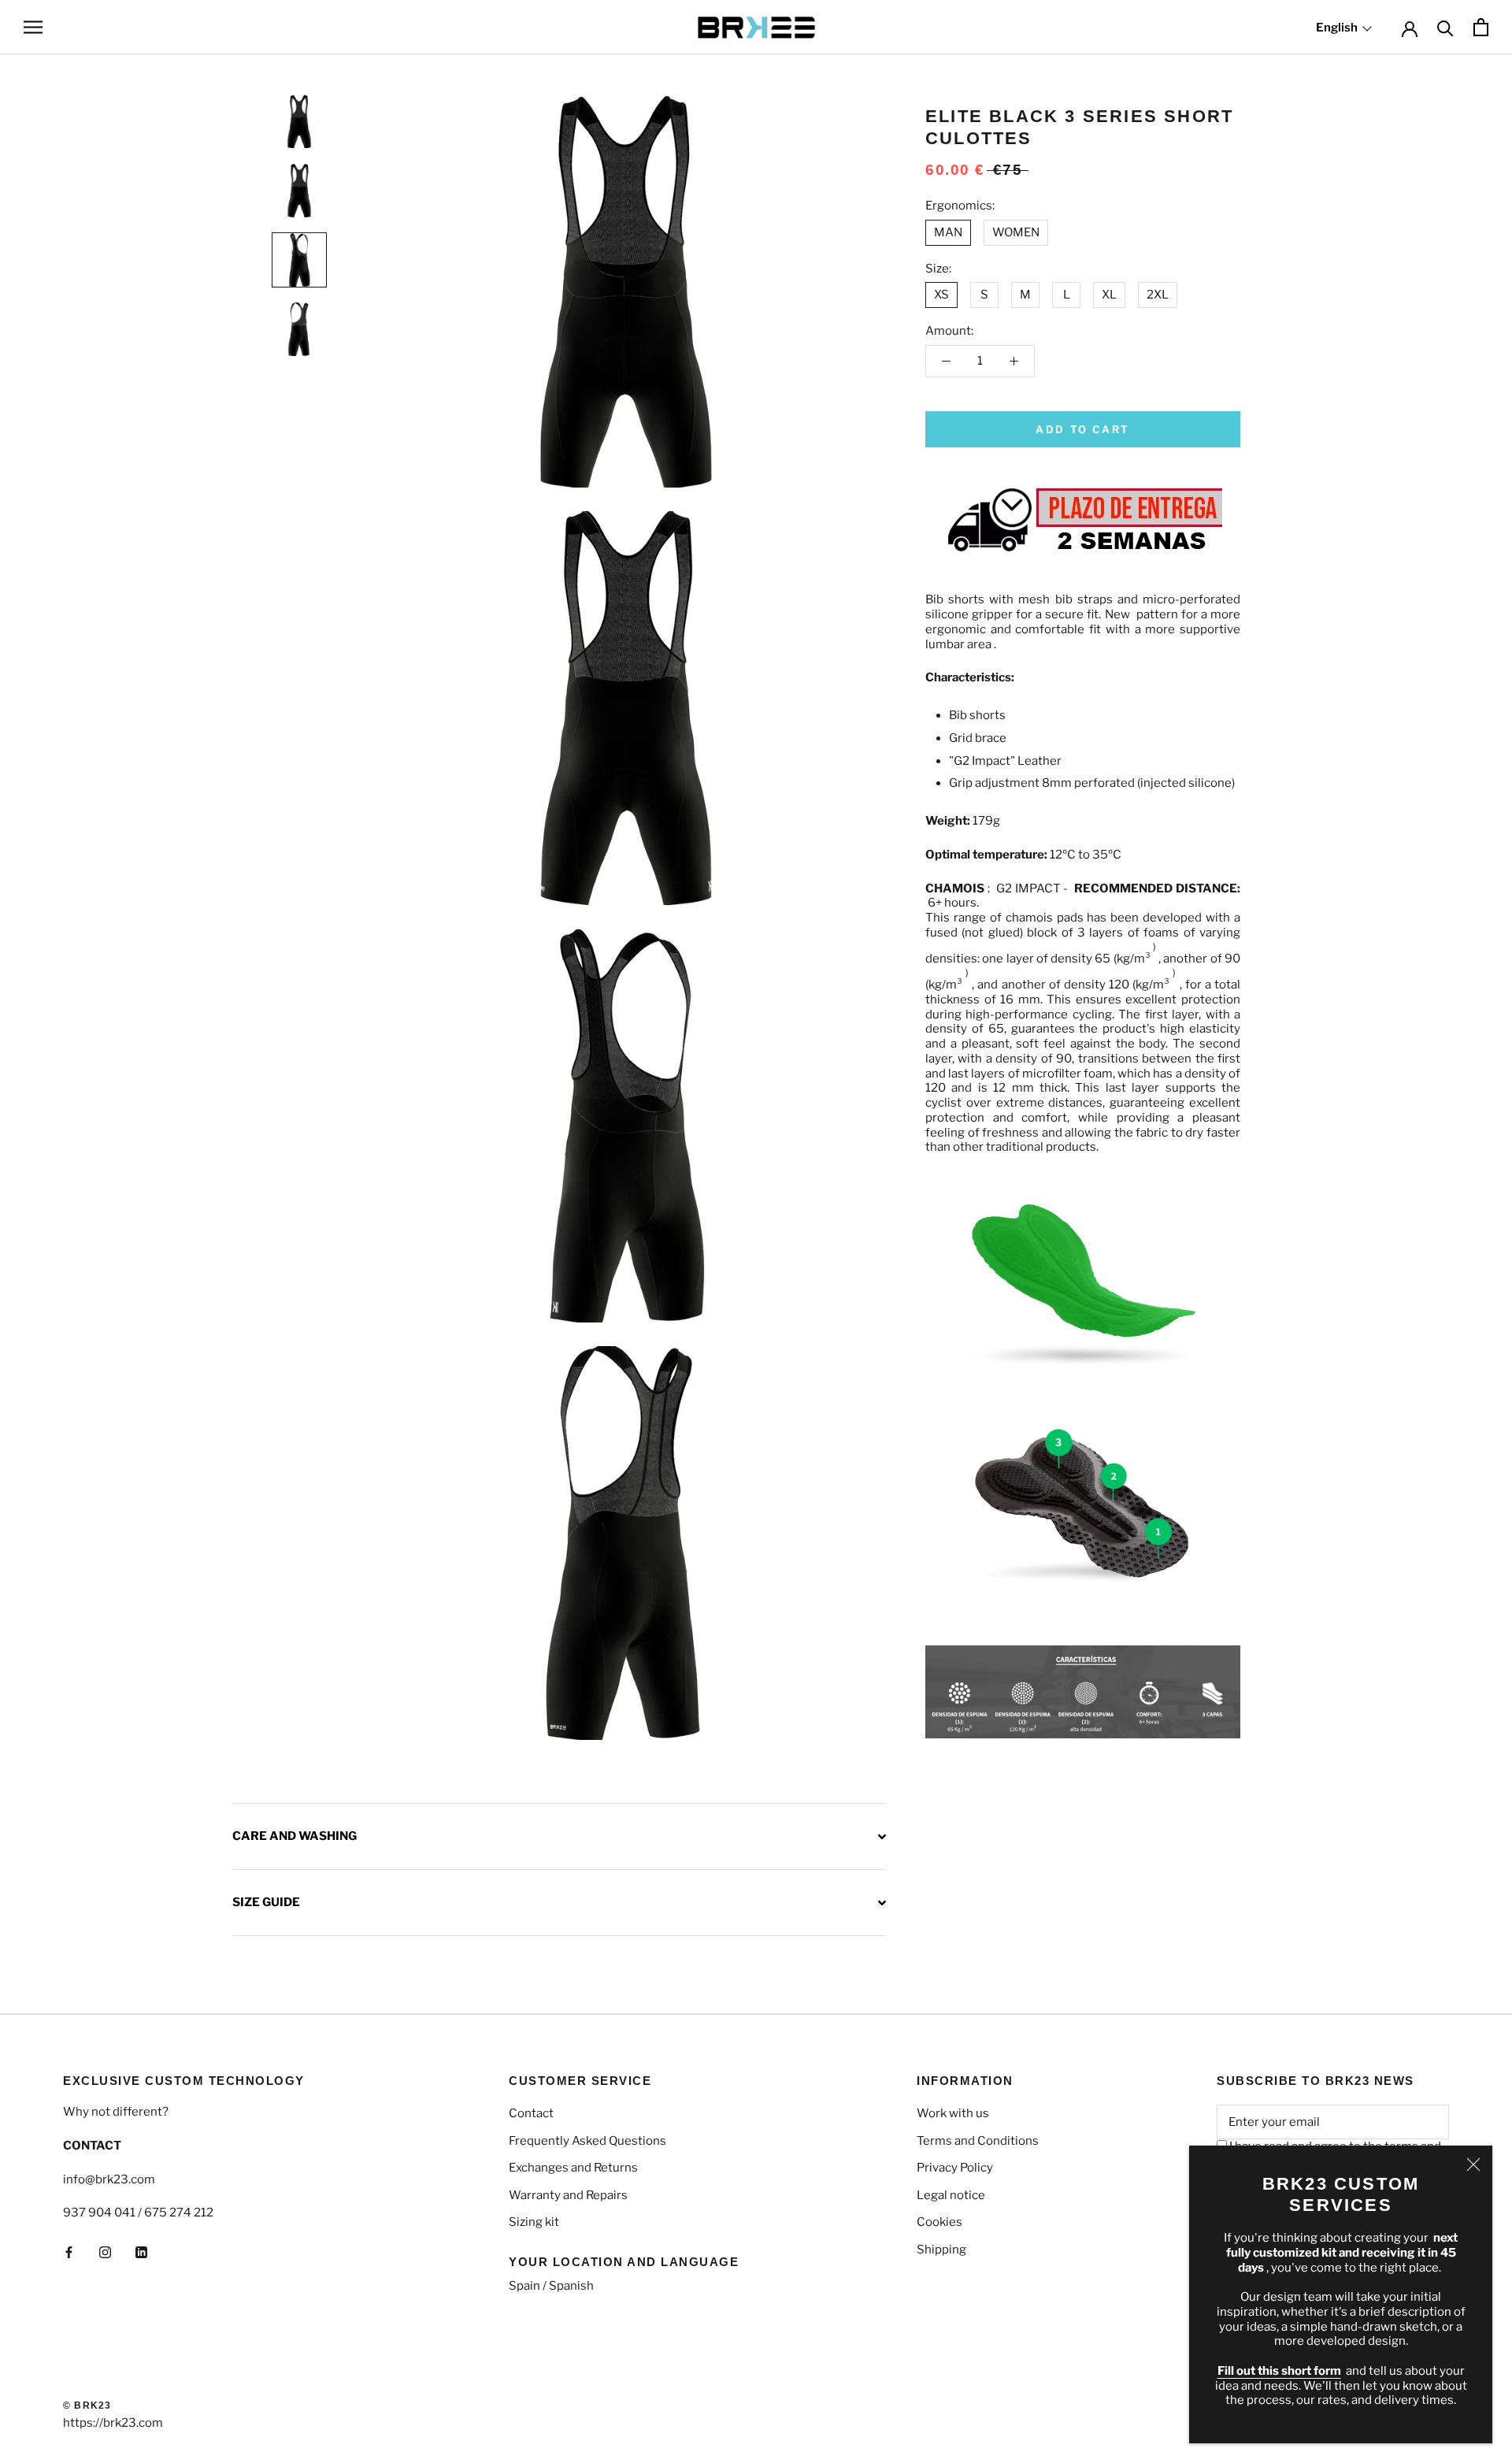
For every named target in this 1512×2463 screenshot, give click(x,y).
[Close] (1473, 2164)
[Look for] (1445, 27)
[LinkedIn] (141, 2252)
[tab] (559, 1836)
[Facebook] (69, 2252)
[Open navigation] (33, 27)
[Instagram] (105, 2252)
